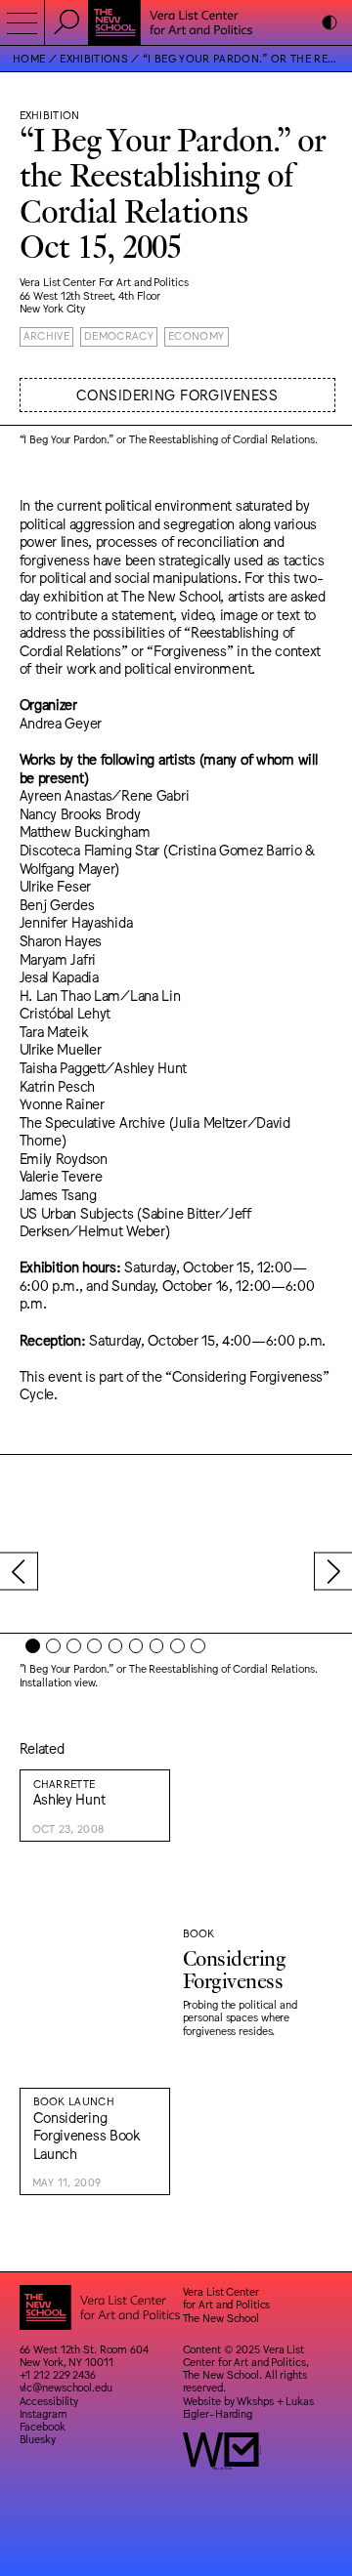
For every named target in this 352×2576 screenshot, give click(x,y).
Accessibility (49, 2401)
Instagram (44, 2413)
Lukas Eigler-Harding (248, 2407)
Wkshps (255, 2401)
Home (29, 58)
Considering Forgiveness (177, 394)
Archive (46, 335)
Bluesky (38, 2439)
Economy (196, 335)
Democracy (119, 335)
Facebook (43, 2426)
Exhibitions (94, 58)
